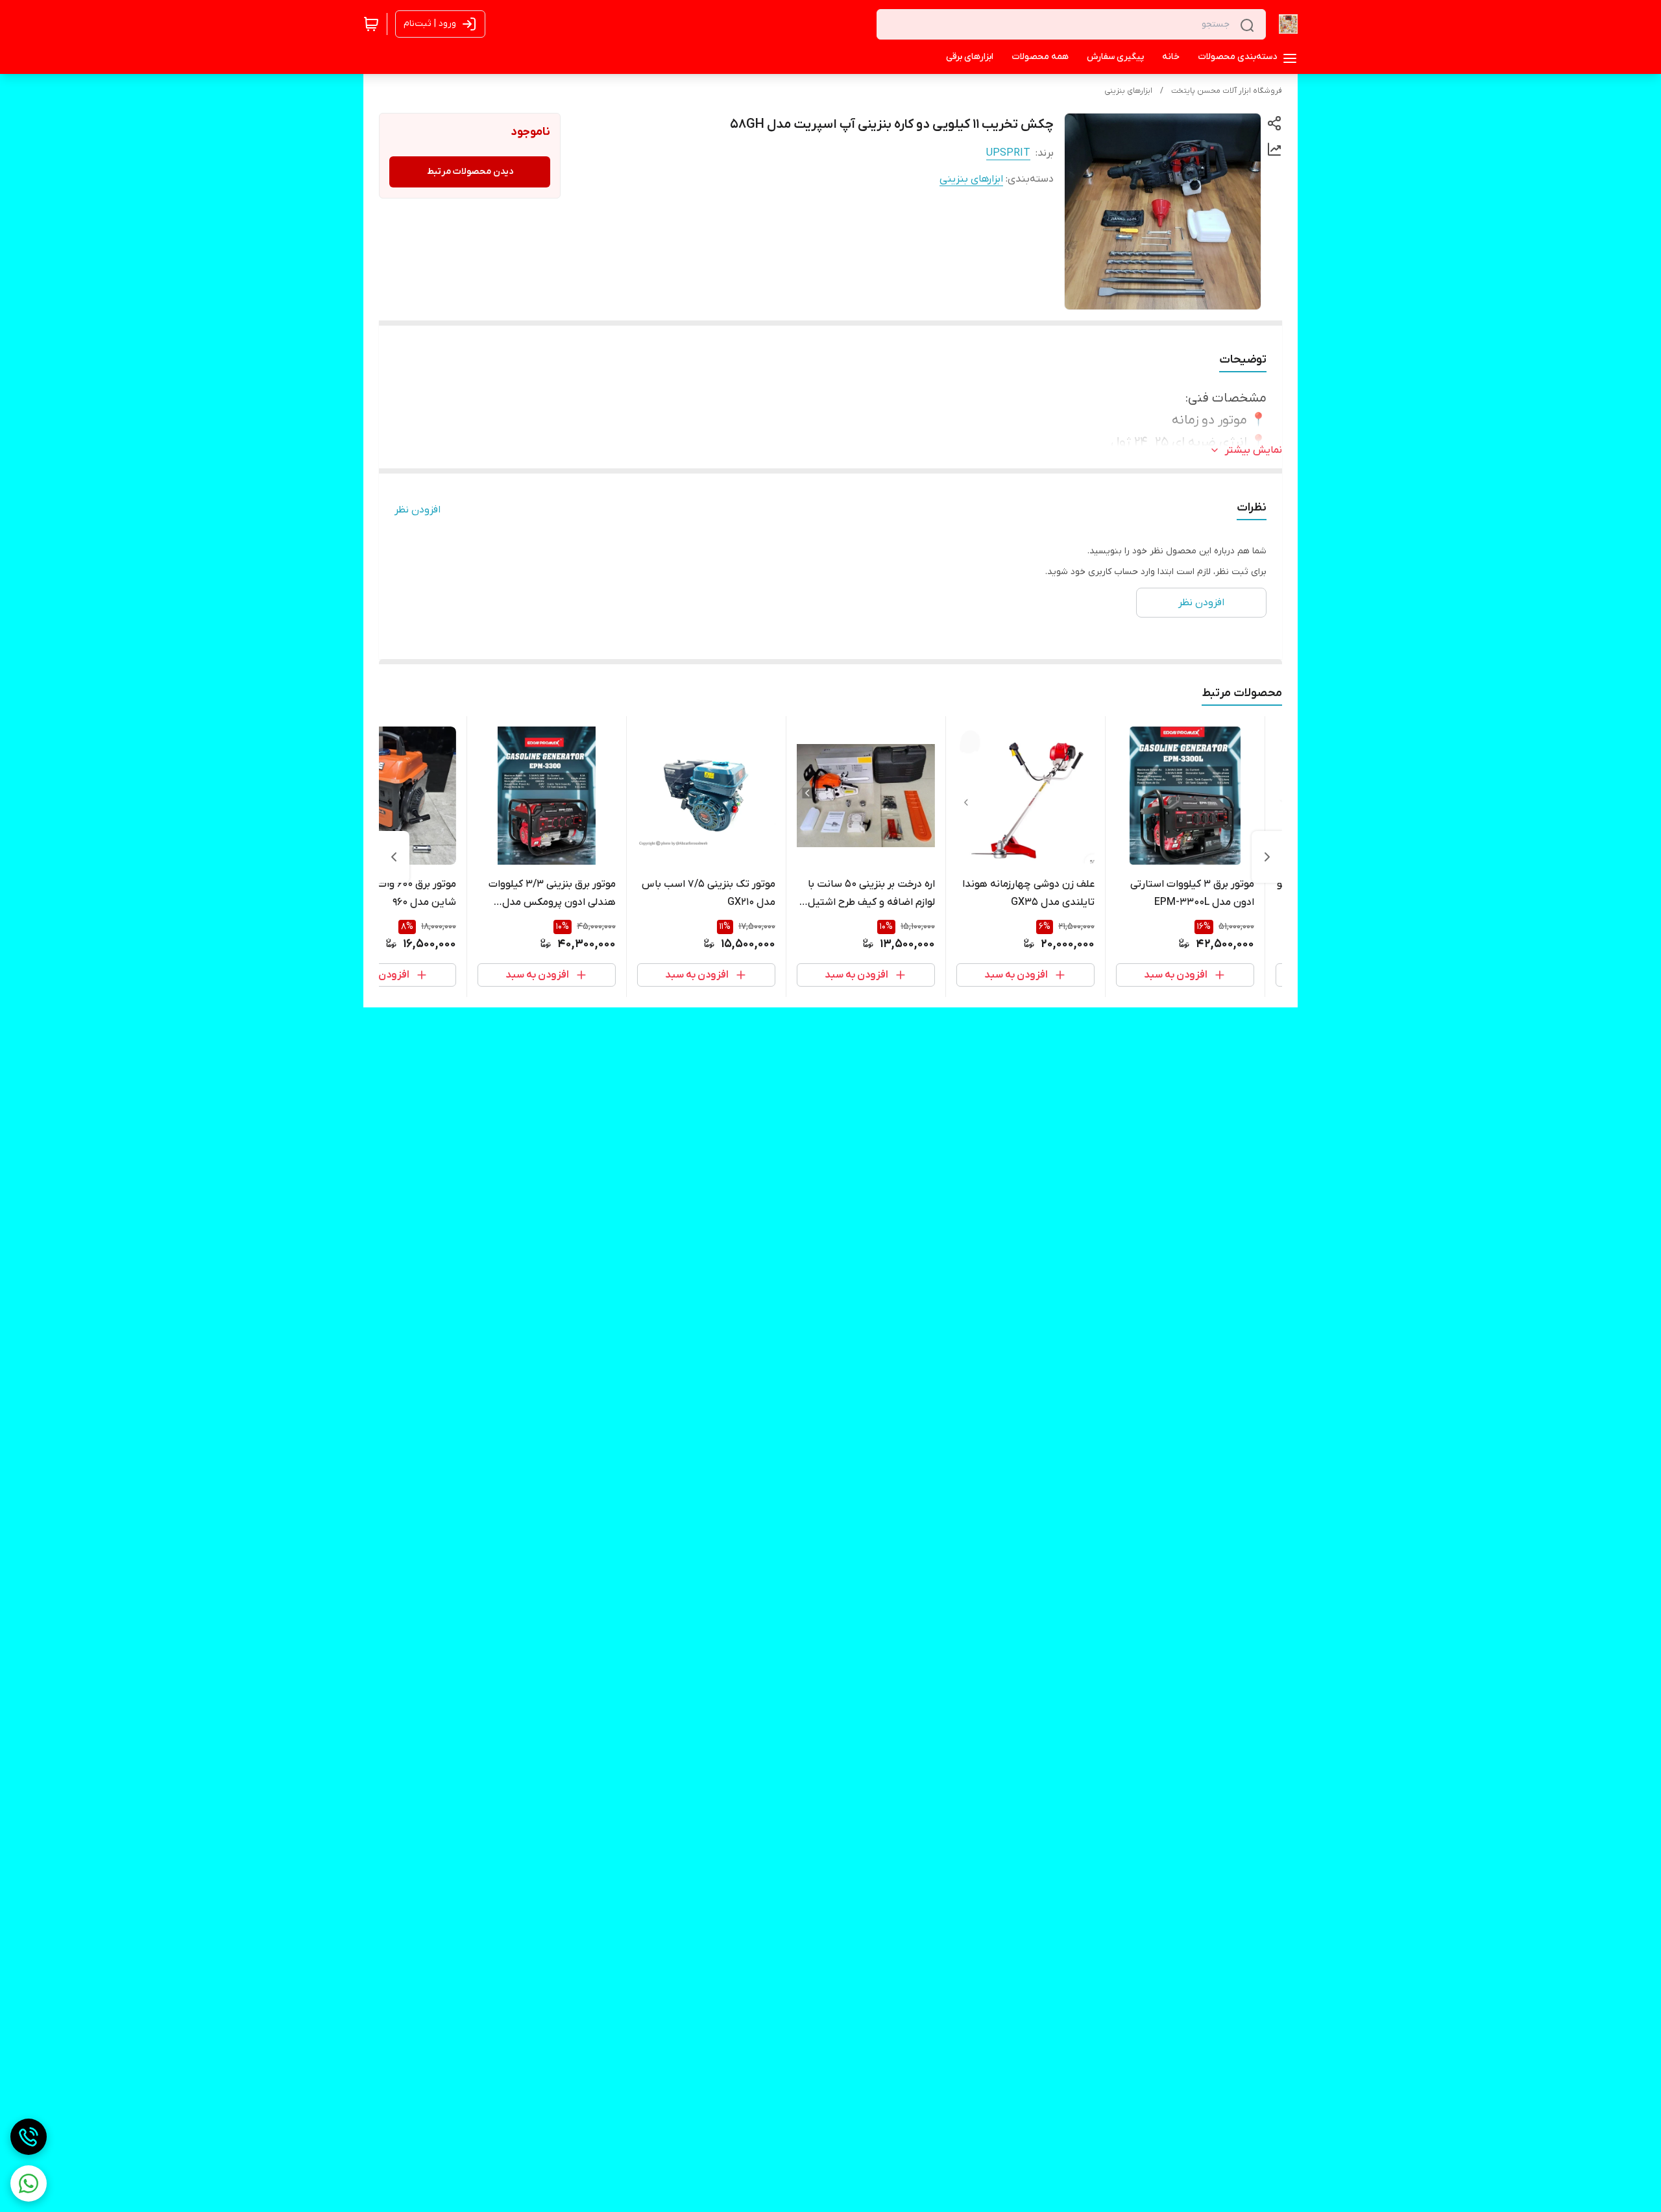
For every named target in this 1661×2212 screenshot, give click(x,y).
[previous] (1267, 857)
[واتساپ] (29, 2183)
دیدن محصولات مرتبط (470, 172)
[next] (394, 857)
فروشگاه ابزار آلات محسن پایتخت (1227, 91)
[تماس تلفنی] (29, 2137)
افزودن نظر (418, 510)
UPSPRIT (1008, 153)
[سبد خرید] (371, 24)
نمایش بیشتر (1254, 450)
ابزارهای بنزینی (1128, 91)
